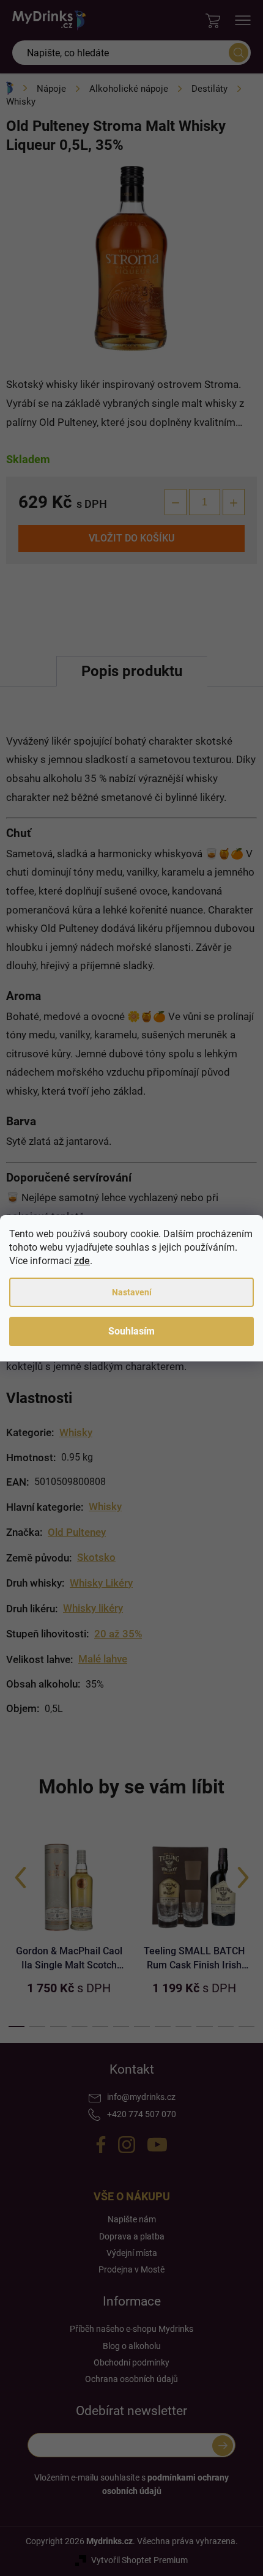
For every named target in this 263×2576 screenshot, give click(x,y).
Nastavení (132, 1292)
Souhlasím (131, 1331)
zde (82, 1261)
